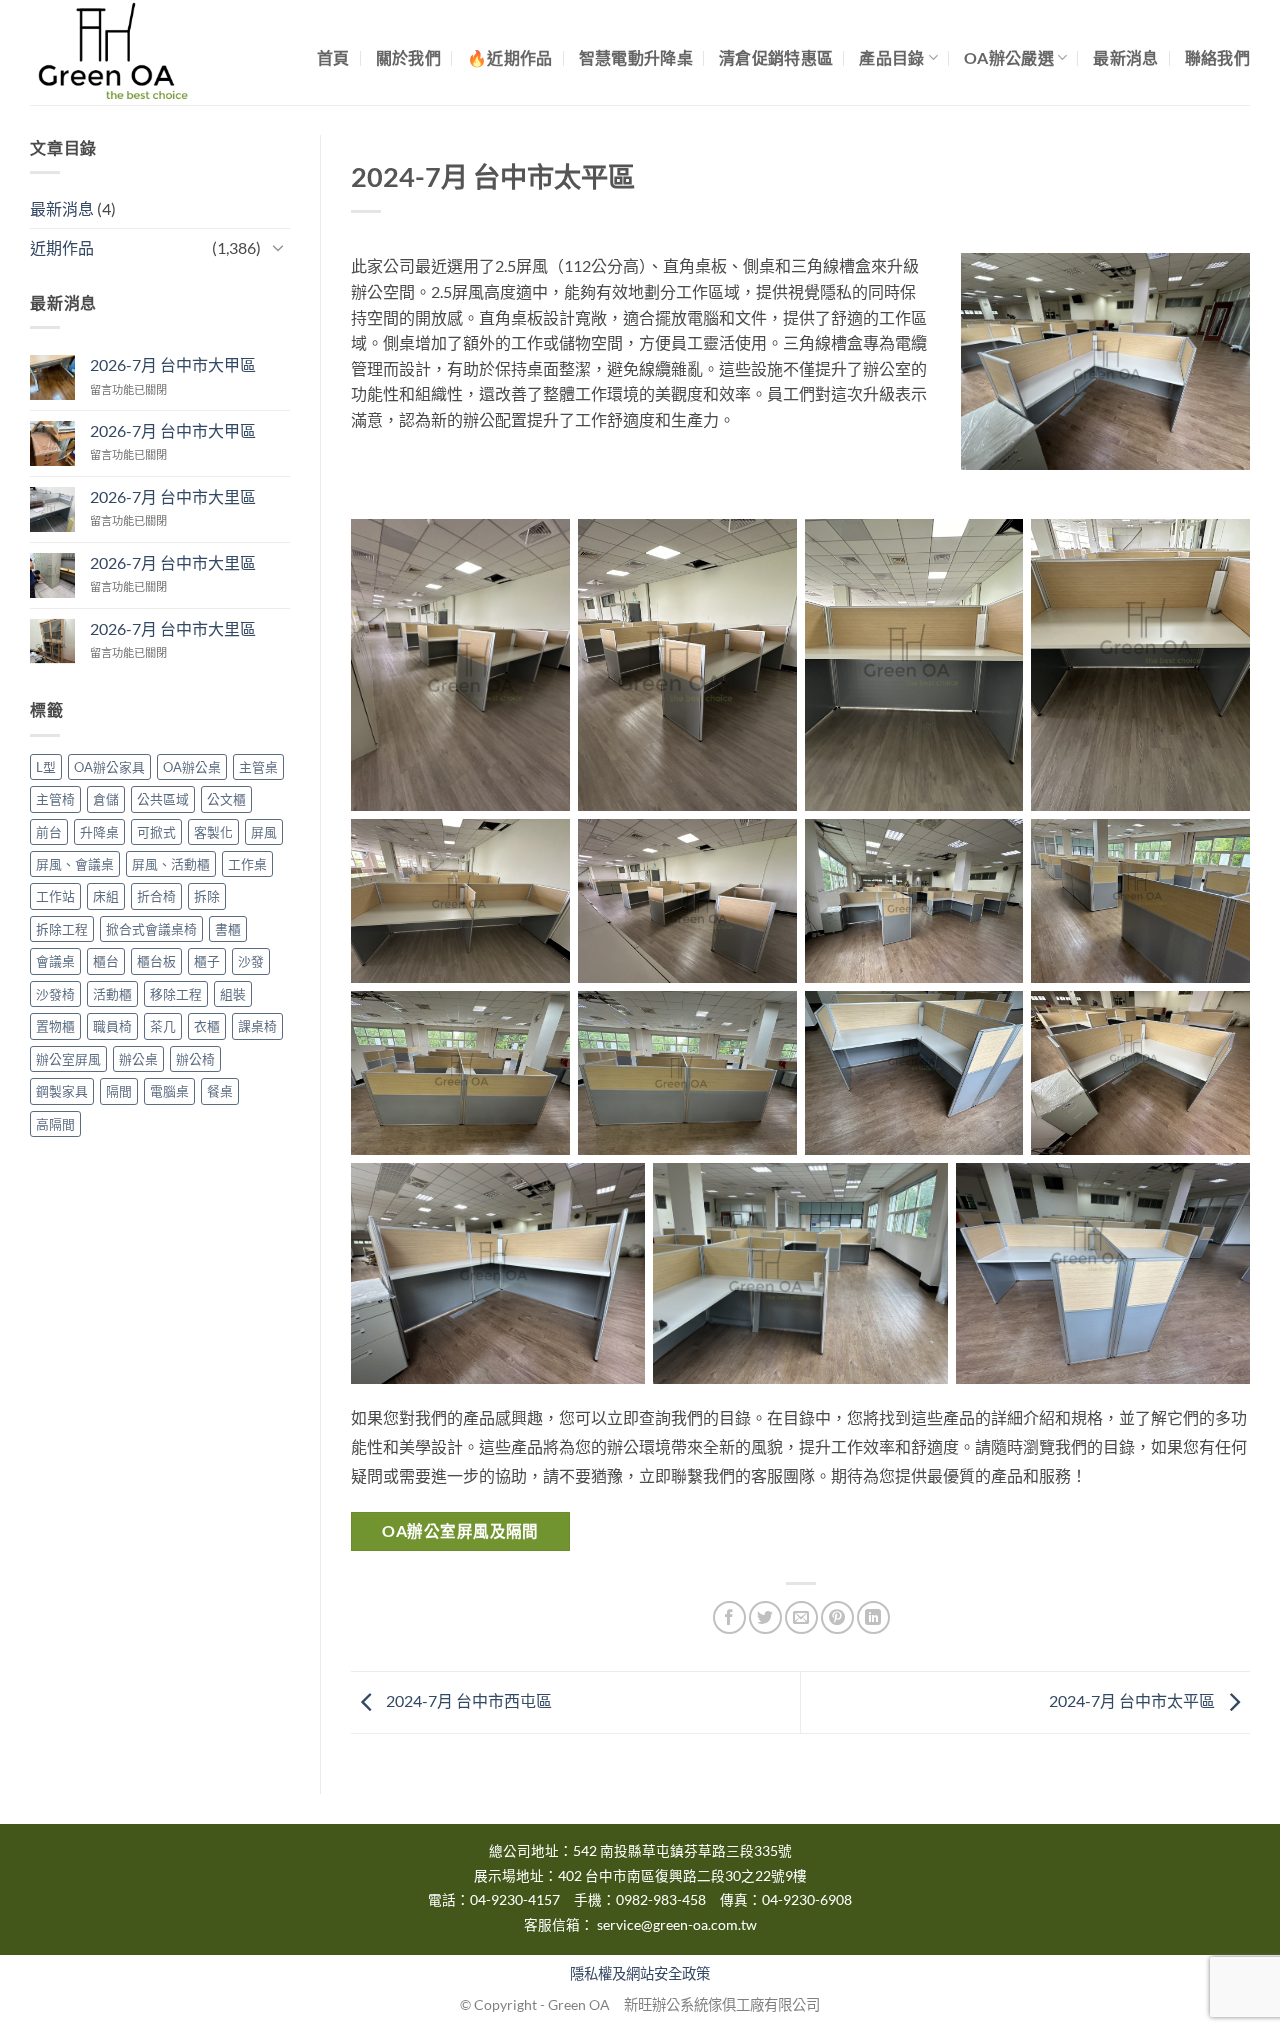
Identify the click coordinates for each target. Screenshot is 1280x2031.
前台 (49, 832)
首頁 (333, 57)
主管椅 (55, 799)
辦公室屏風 (68, 1059)
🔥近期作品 (510, 57)
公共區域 (163, 799)
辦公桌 (138, 1059)
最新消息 (1125, 57)
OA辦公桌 (192, 767)
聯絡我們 (1217, 57)
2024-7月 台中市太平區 (1133, 1700)
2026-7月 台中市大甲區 (173, 364)
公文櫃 (226, 799)
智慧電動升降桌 (636, 57)
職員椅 (112, 1026)
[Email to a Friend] (801, 1617)
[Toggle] (278, 247)
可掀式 (156, 832)
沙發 (251, 961)
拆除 (207, 896)
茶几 (163, 1026)
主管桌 (258, 767)
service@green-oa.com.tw (677, 1925)
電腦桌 (169, 1091)
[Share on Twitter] (765, 1617)
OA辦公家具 (109, 767)
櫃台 (106, 961)
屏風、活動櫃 (171, 864)
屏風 (264, 832)
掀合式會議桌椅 (151, 929)
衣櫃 (207, 1026)
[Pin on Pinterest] (837, 1617)
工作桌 (247, 864)
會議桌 (55, 961)
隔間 (119, 1091)
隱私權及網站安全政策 (640, 1973)
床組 (106, 896)
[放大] (1206, 288)
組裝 (233, 994)
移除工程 (176, 994)
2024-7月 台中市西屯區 (467, 1700)
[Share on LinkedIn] (873, 1617)
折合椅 (156, 896)
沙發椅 (55, 994)
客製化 (213, 832)
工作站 (55, 896)
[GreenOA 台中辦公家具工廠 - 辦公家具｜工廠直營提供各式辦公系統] (130, 52)
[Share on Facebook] (729, 1617)
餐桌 (220, 1091)
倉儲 (106, 799)
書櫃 (228, 929)
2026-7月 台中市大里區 (173, 496)
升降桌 (99, 832)
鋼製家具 (62, 1091)
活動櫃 (112, 994)
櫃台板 (156, 961)
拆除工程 (62, 929)
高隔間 (55, 1124)
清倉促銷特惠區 (776, 57)
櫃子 (207, 961)
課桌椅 (257, 1026)
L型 (46, 767)
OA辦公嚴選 (1009, 57)
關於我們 (408, 57)
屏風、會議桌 (75, 864)
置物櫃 (55, 1026)
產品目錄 (891, 57)
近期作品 (62, 247)
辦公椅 (195, 1059)
